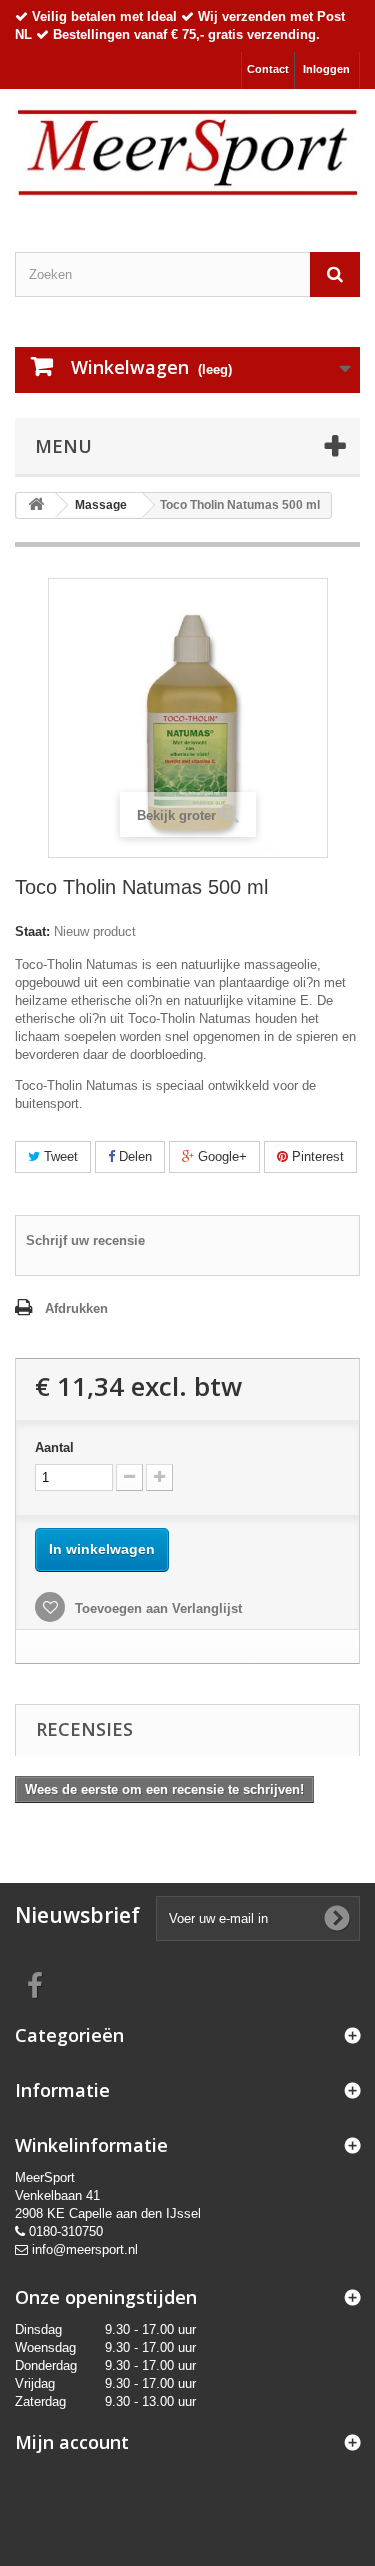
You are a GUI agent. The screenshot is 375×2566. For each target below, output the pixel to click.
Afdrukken (76, 1308)
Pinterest (316, 1156)
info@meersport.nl (85, 2249)
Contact (268, 69)
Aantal (54, 1447)
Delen (133, 1156)
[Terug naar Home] (36, 505)
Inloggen (326, 69)
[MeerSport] (187, 153)
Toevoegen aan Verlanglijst (156, 1608)
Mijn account (72, 2442)
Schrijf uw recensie (85, 1240)
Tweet (59, 1156)
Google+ (220, 1156)
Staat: (32, 931)
